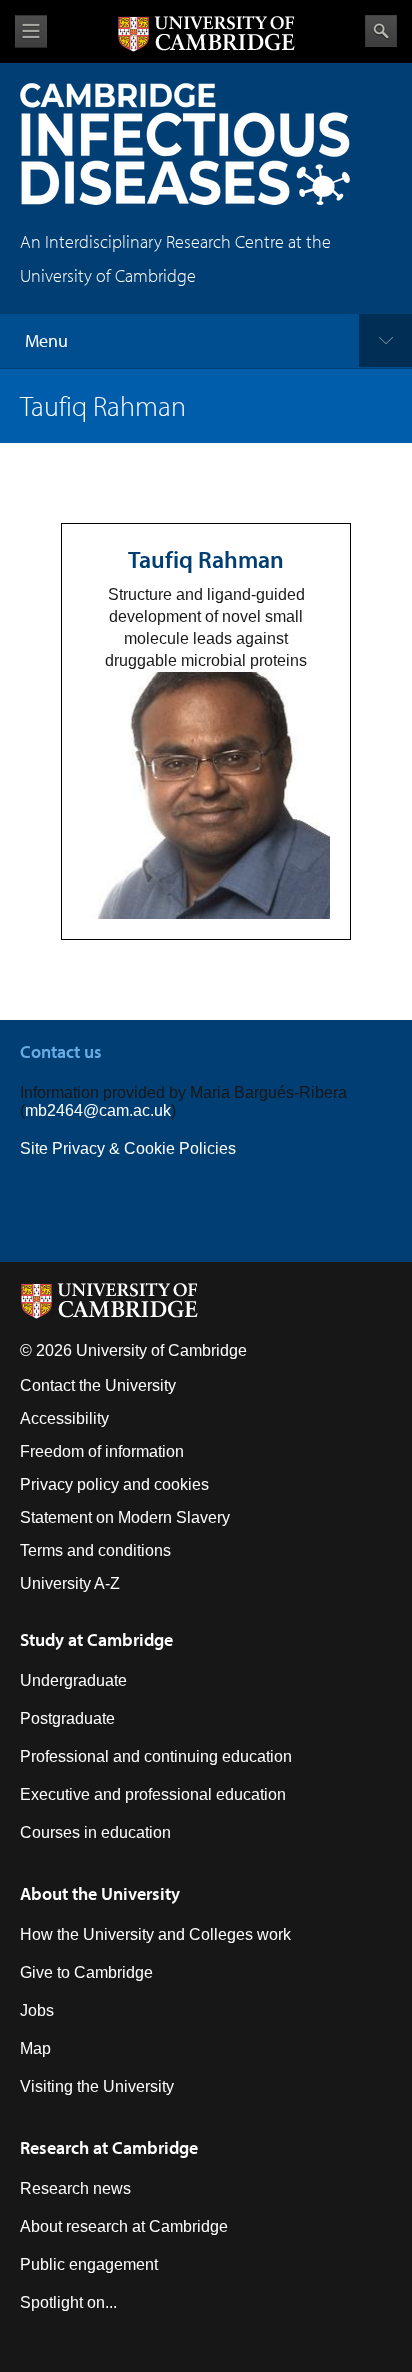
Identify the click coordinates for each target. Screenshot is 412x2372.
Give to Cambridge (86, 1972)
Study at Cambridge (96, 1639)
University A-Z (70, 1583)
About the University (100, 1893)
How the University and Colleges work (155, 1934)
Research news (75, 2188)
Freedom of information (102, 1451)
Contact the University (98, 1385)
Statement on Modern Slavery (125, 1517)
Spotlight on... (68, 2302)
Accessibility (64, 1418)
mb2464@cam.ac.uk (98, 1110)
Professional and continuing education (156, 1756)
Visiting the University (97, 2086)
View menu (31, 31)
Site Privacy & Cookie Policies (128, 1148)
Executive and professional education (153, 1794)
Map (35, 2048)
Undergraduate (73, 1680)
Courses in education (95, 1832)
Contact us (61, 1051)
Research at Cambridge (109, 2147)
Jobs (37, 2010)
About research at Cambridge (124, 2226)
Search (381, 31)
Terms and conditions (95, 1550)
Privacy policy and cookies (114, 1484)
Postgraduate (67, 1718)
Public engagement (89, 2264)
